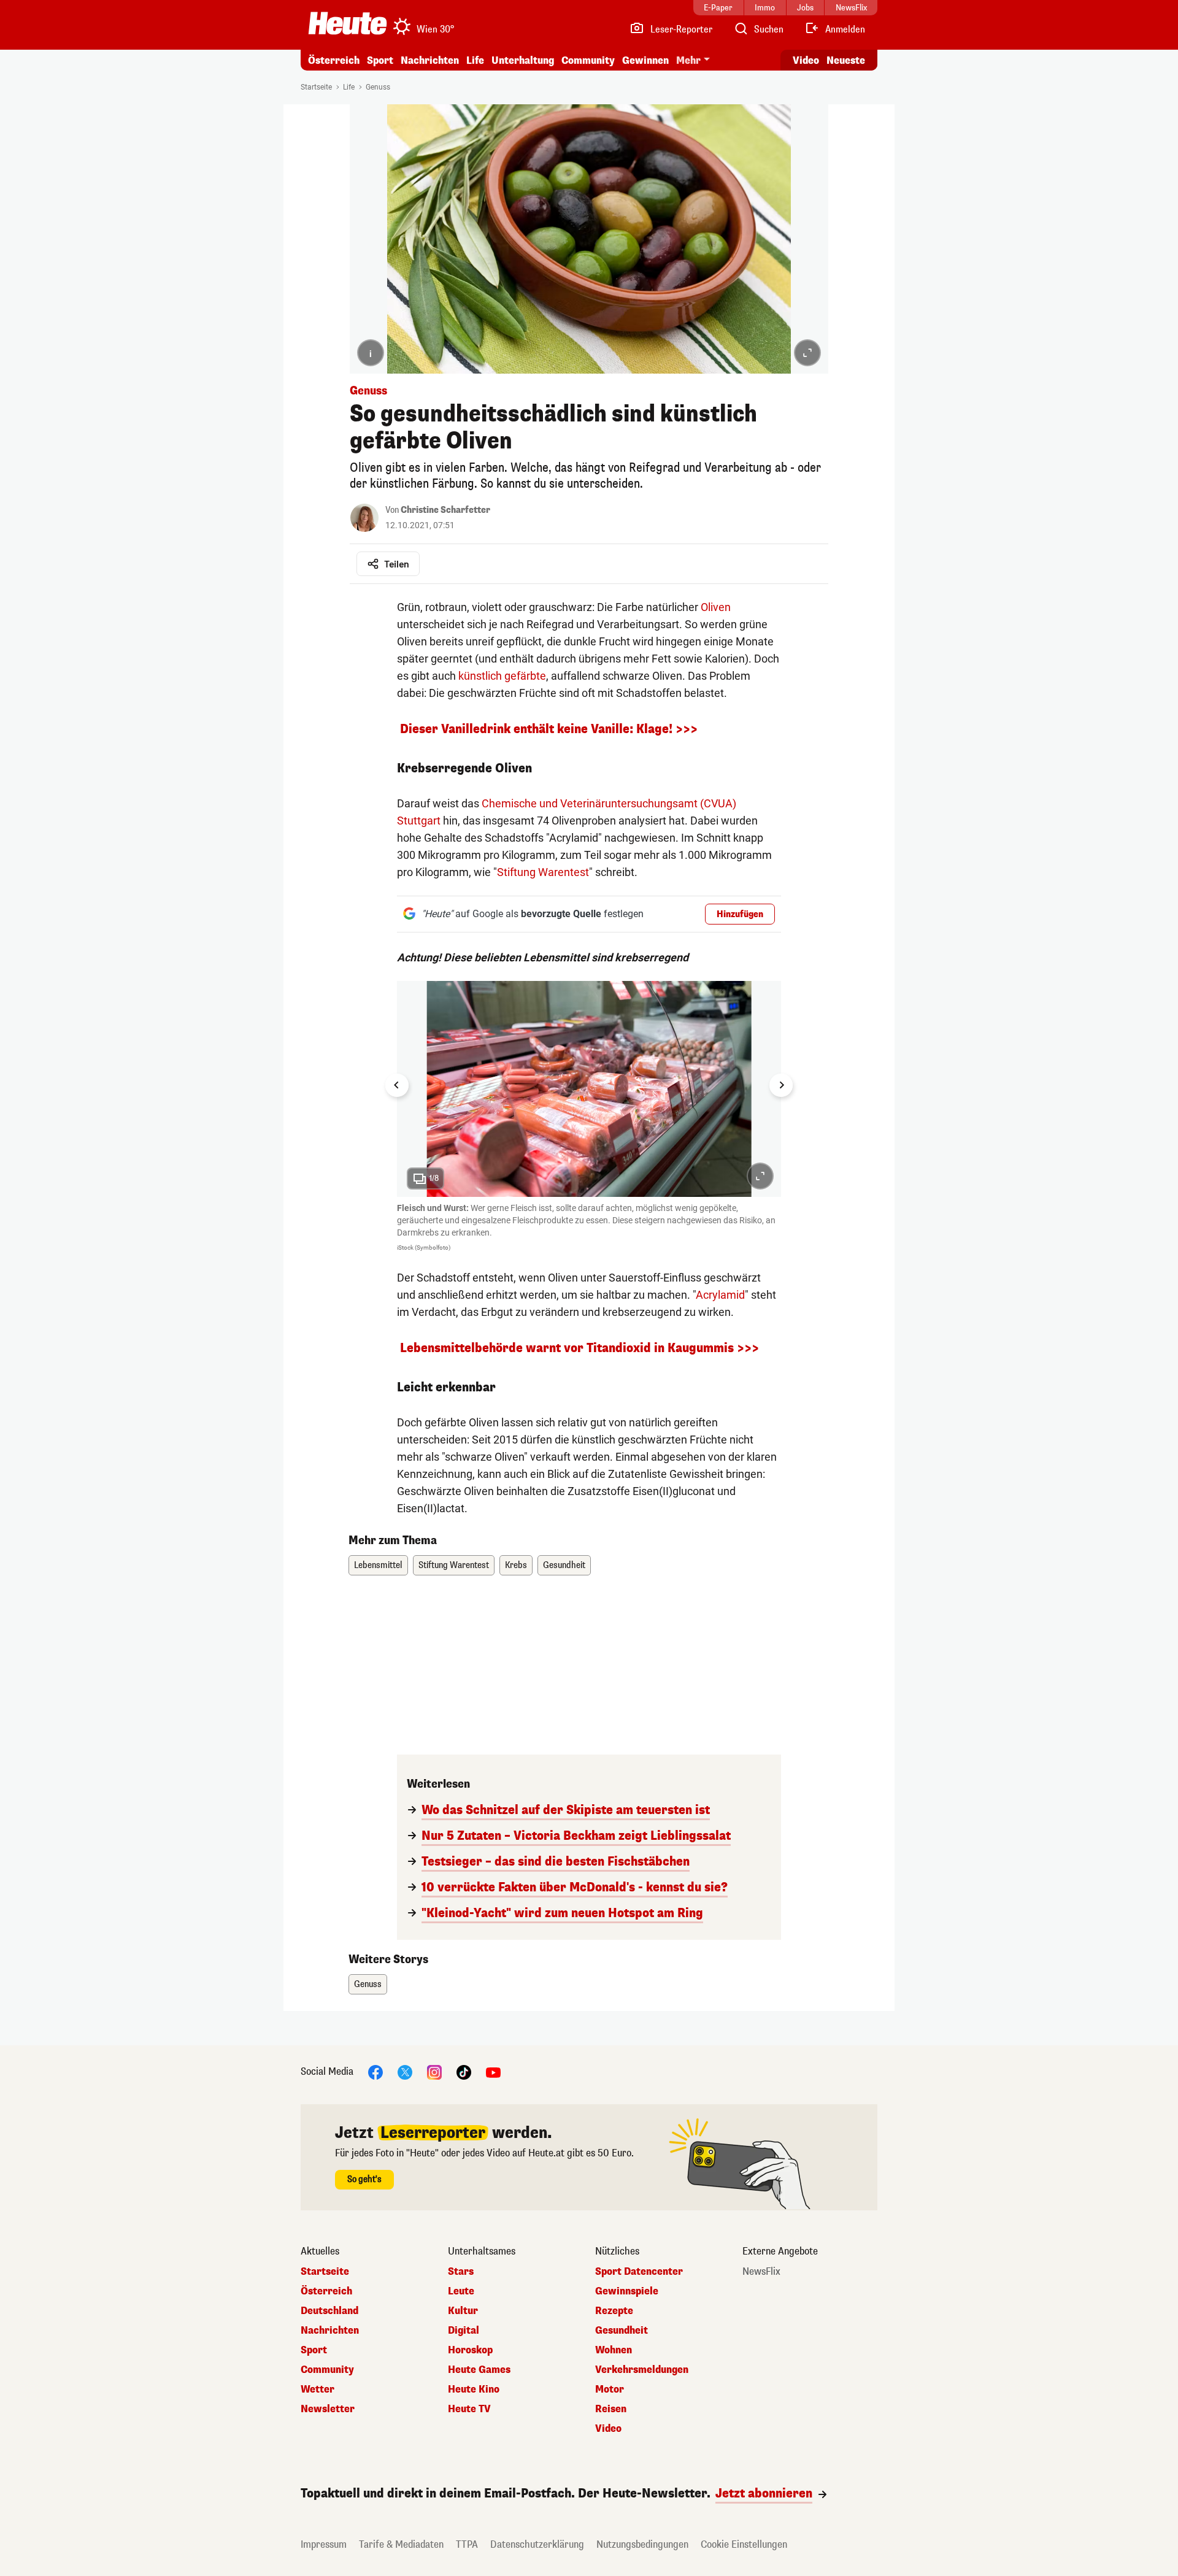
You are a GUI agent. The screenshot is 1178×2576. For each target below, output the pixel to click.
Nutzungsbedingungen (642, 2544)
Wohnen (614, 2350)
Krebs (516, 1565)
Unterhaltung (523, 60)
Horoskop (470, 2350)
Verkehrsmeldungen (642, 2370)
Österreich (334, 60)
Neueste (846, 60)
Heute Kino (474, 2390)
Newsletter (328, 2409)
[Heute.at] (348, 23)
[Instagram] (434, 2072)
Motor (610, 2390)
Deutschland (329, 2311)
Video (806, 60)
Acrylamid (720, 1295)
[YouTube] (493, 2072)
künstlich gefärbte (502, 676)
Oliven (716, 607)
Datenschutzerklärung (537, 2544)
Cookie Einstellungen (744, 2544)
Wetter (318, 2390)
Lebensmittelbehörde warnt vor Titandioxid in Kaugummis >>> (579, 1348)
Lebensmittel (378, 1565)
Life (475, 60)
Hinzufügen (740, 914)
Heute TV (469, 2409)
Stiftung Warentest (543, 872)
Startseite (316, 87)
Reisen (611, 2409)
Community (588, 60)
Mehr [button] (688, 60)
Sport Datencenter (639, 2272)
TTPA (467, 2544)
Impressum (324, 2544)
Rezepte (614, 2311)
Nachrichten (330, 2331)
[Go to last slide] (397, 1085)
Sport (380, 60)
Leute (461, 2291)
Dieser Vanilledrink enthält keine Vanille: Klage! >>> (547, 729)
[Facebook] (375, 2072)
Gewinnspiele (627, 2291)
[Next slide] (781, 1085)
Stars (461, 2272)
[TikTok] (464, 2072)
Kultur (463, 2311)
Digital (464, 2331)
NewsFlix (761, 2272)
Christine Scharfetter (445, 510)
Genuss (378, 87)
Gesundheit (564, 1565)
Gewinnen (645, 60)
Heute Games (479, 2370)
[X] (405, 2072)
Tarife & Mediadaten (401, 2544)
